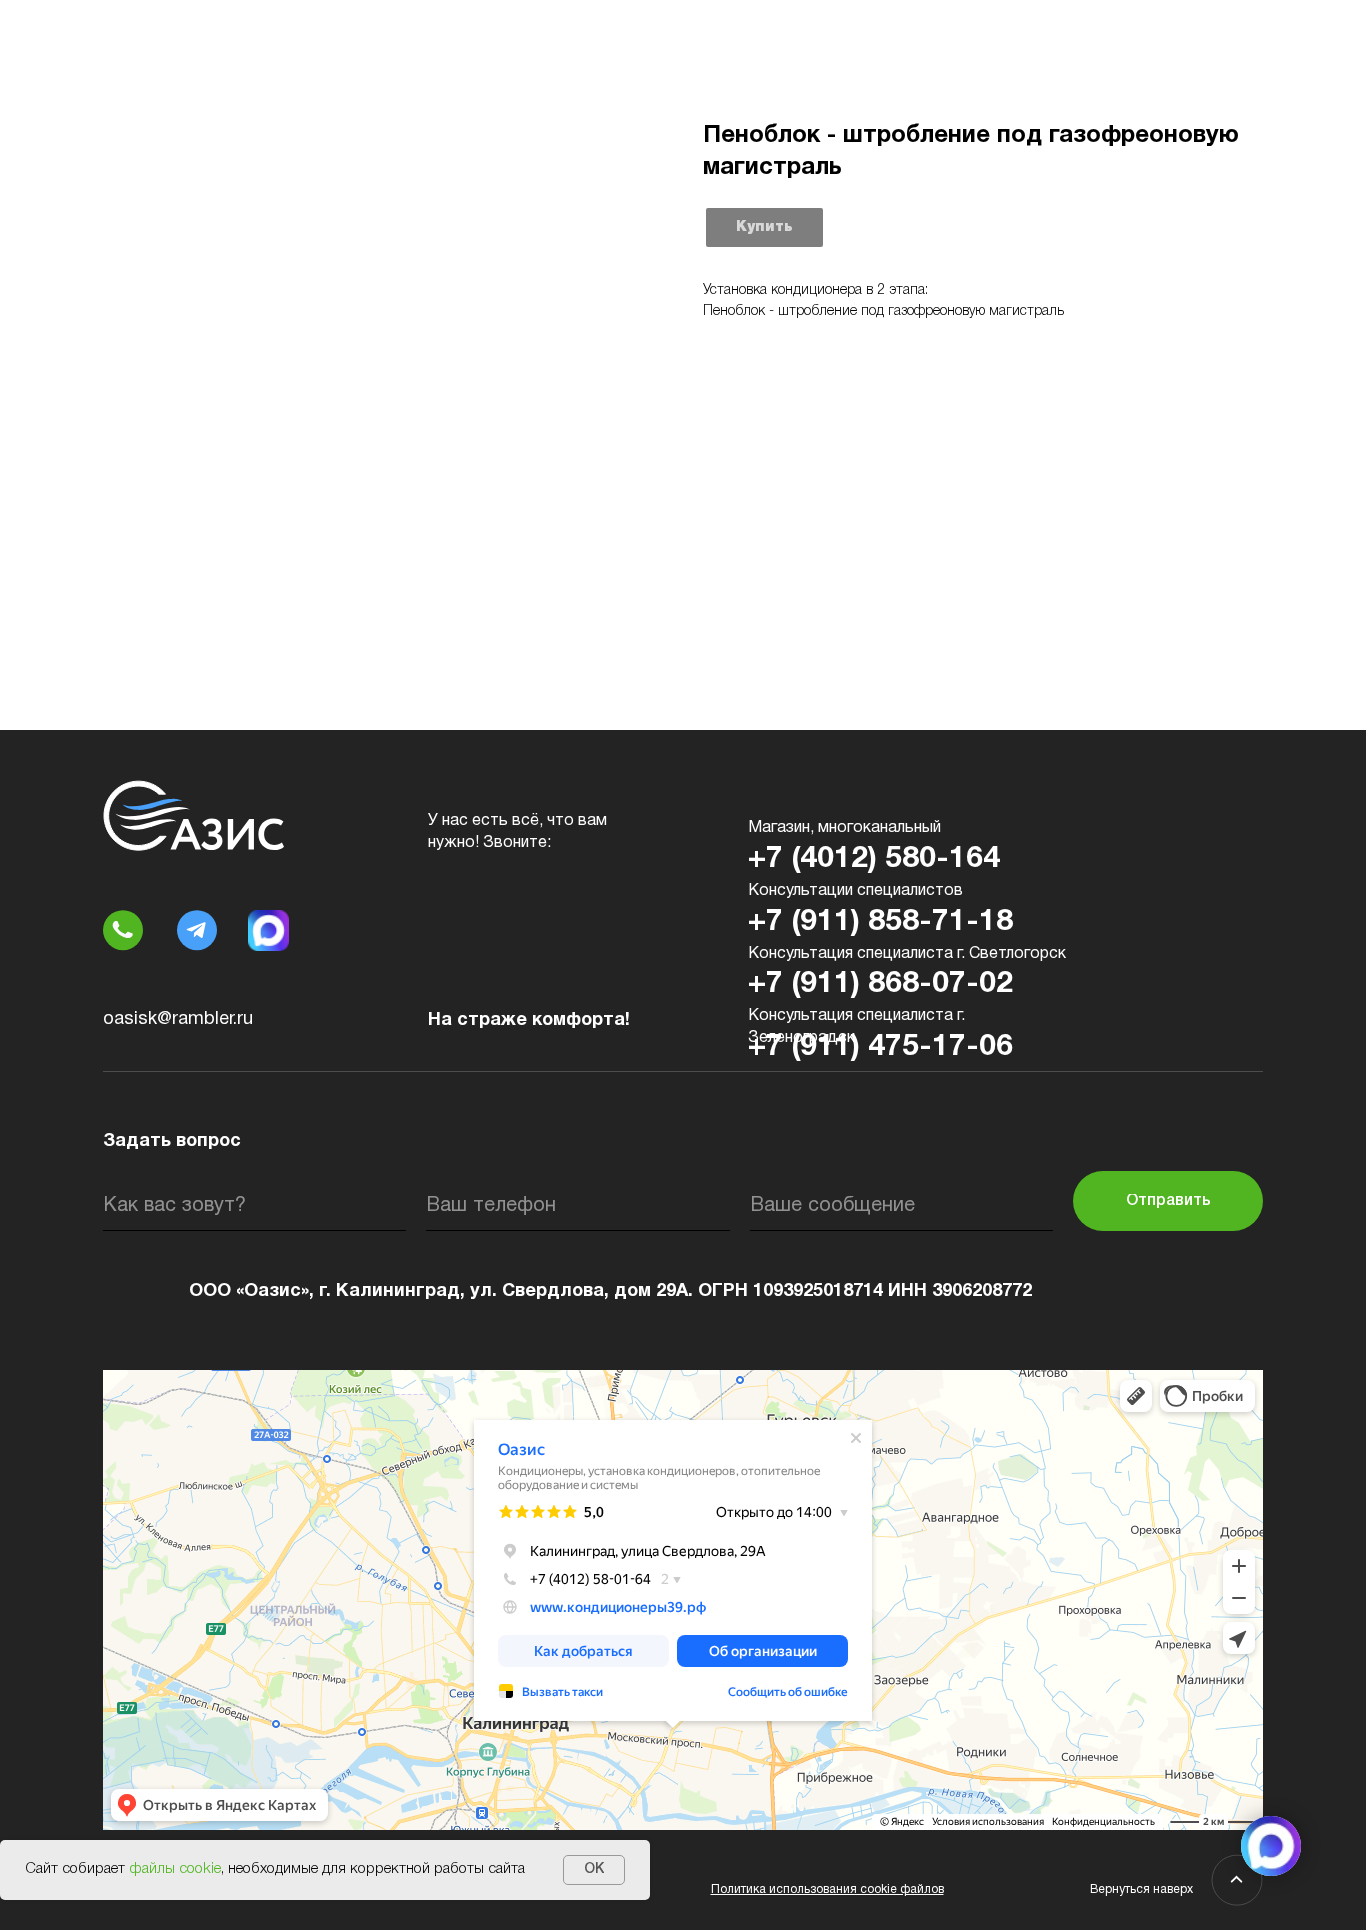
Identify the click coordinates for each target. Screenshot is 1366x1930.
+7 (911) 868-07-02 (880, 984)
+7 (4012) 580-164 (874, 859)
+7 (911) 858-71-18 (880, 922)
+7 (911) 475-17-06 (880, 1047)
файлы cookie (175, 1869)
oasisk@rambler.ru (178, 1019)
